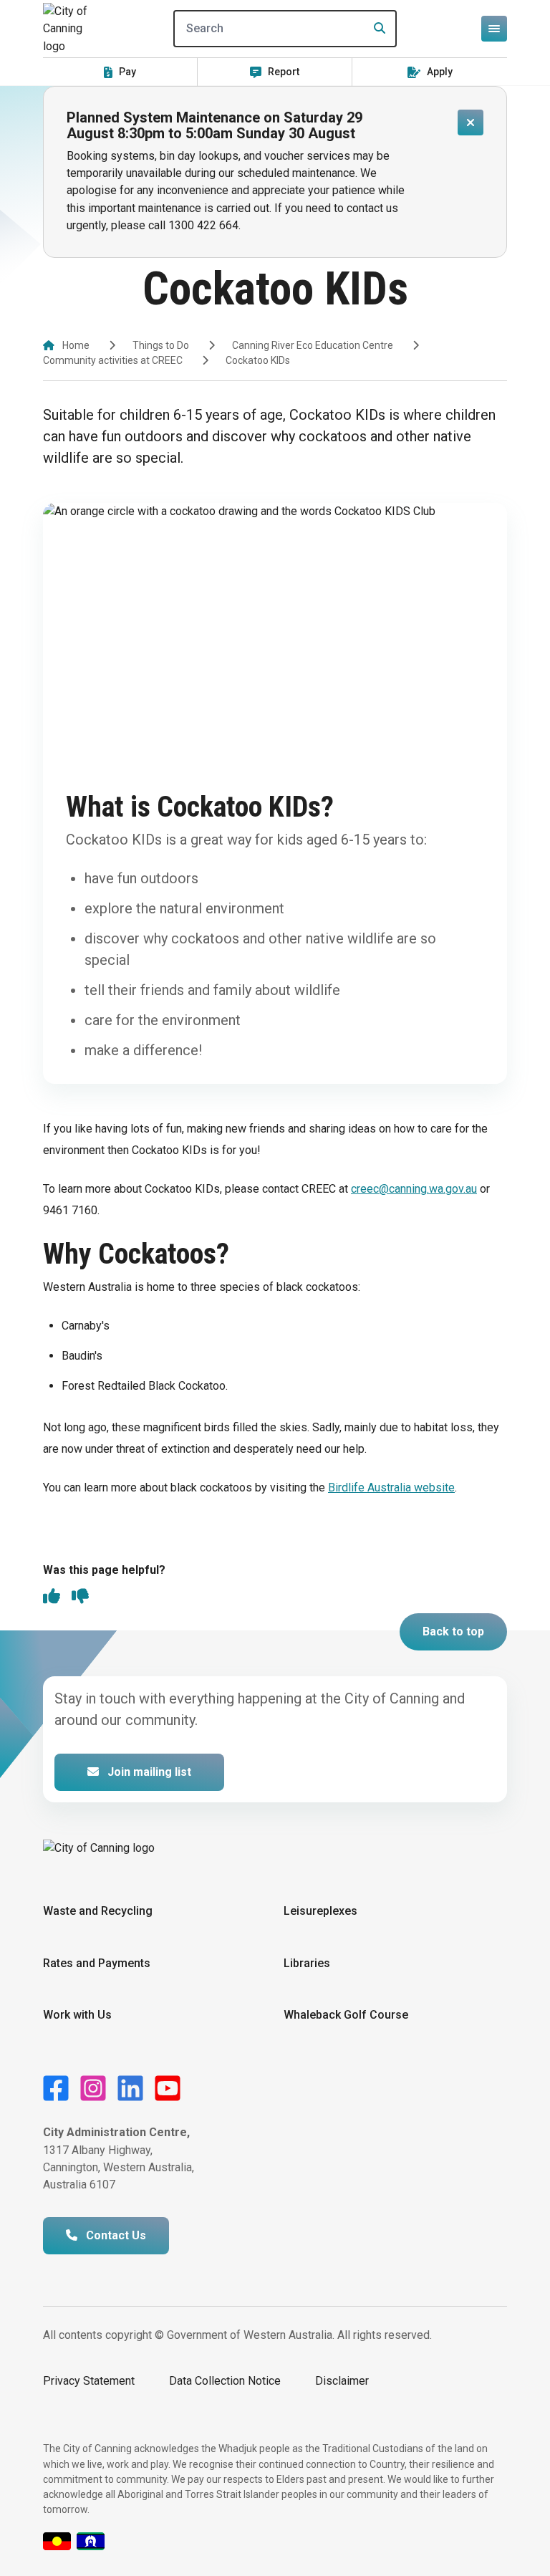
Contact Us (115, 2235)
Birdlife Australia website (391, 1488)
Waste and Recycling (98, 1911)
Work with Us (77, 2015)
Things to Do (161, 345)
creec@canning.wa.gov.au (414, 1189)
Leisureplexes (320, 1911)
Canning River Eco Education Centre (313, 345)
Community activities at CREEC (113, 360)
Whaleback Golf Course (346, 2015)
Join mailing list (148, 1772)
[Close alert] (471, 122)
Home (76, 345)
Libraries (307, 1963)
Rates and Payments (97, 1963)
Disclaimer (342, 2381)
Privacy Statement (89, 2381)
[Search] (375, 29)
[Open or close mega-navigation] (494, 29)
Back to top (453, 1631)
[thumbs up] (52, 1597)
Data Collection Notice (225, 2381)
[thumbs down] (80, 1597)
